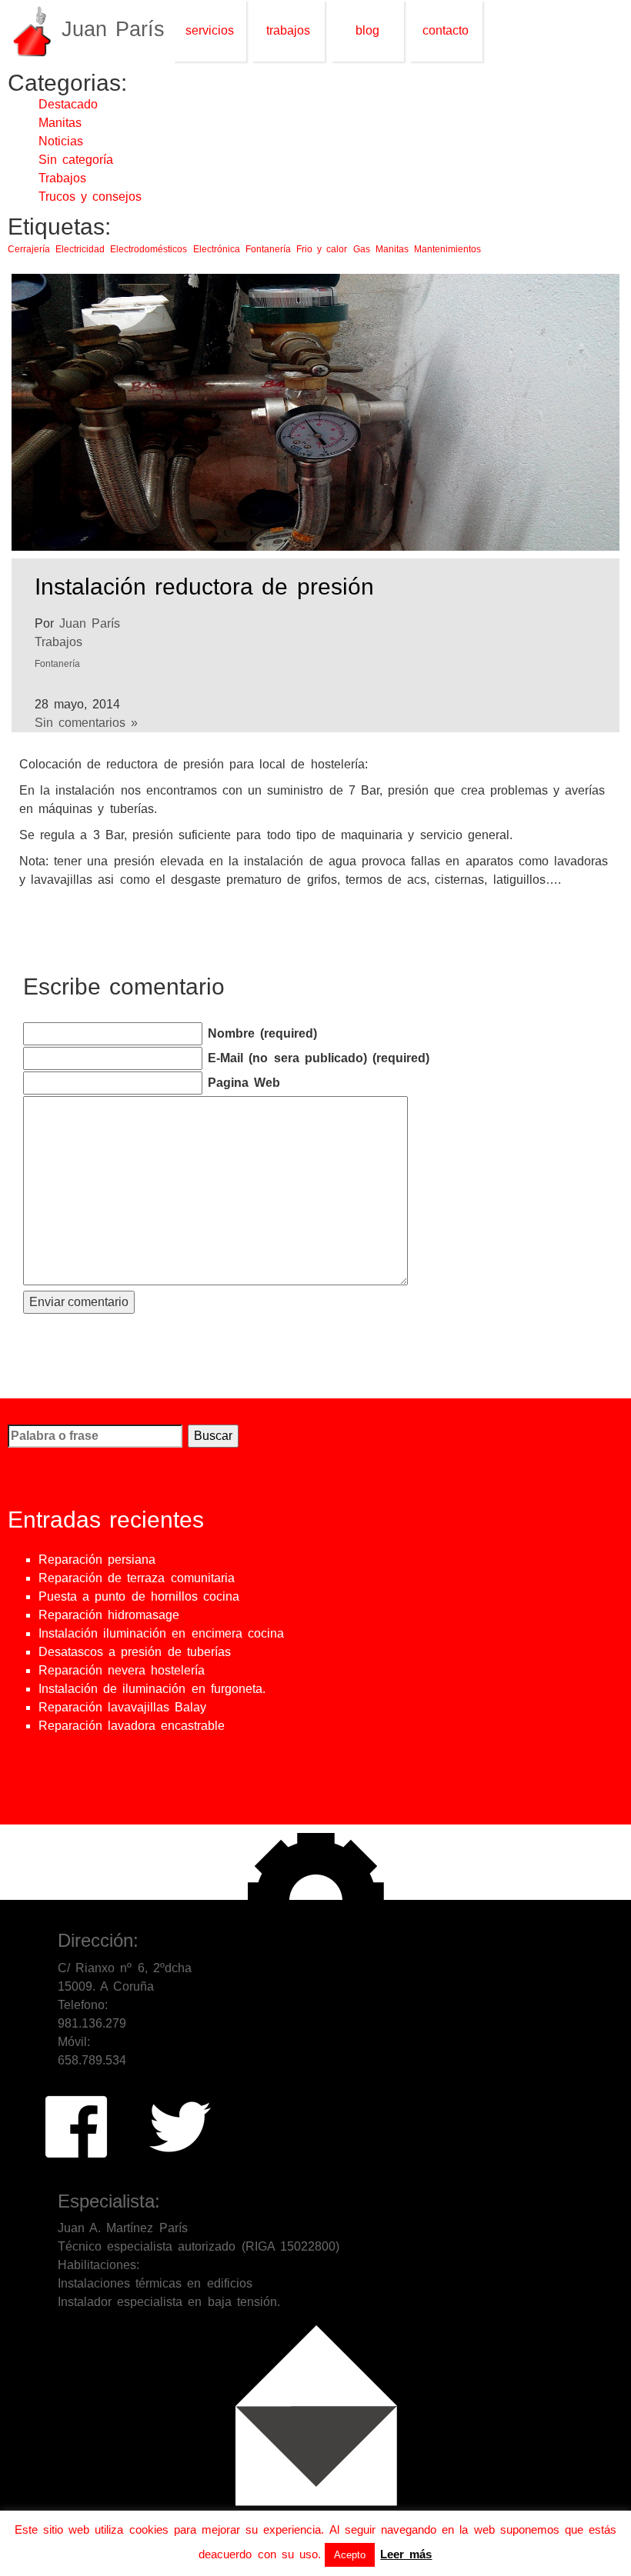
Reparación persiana (97, 1560)
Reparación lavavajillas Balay (122, 1707)
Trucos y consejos (90, 197)
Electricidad (80, 249)
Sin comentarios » (86, 723)
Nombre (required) (262, 1033)
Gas (362, 249)
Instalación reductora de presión (204, 587)
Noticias (61, 141)
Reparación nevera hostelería (122, 1670)
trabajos (288, 30)
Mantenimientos (447, 249)
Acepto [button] (350, 2555)
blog (367, 30)
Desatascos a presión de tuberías (135, 1652)
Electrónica (217, 249)
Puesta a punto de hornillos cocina (139, 1596)
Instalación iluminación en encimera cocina (161, 1633)
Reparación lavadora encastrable (132, 1726)
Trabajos (62, 178)
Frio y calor (322, 249)
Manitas (60, 123)
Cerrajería (29, 249)
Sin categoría (76, 160)
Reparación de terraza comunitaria (137, 1578)
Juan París (90, 623)
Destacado (68, 104)
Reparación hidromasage (109, 1615)
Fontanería (268, 249)
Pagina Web (244, 1083)
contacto (446, 30)
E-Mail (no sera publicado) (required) (319, 1058)
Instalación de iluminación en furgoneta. (152, 1689)
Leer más (406, 2554)
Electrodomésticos (149, 249)
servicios (210, 30)
